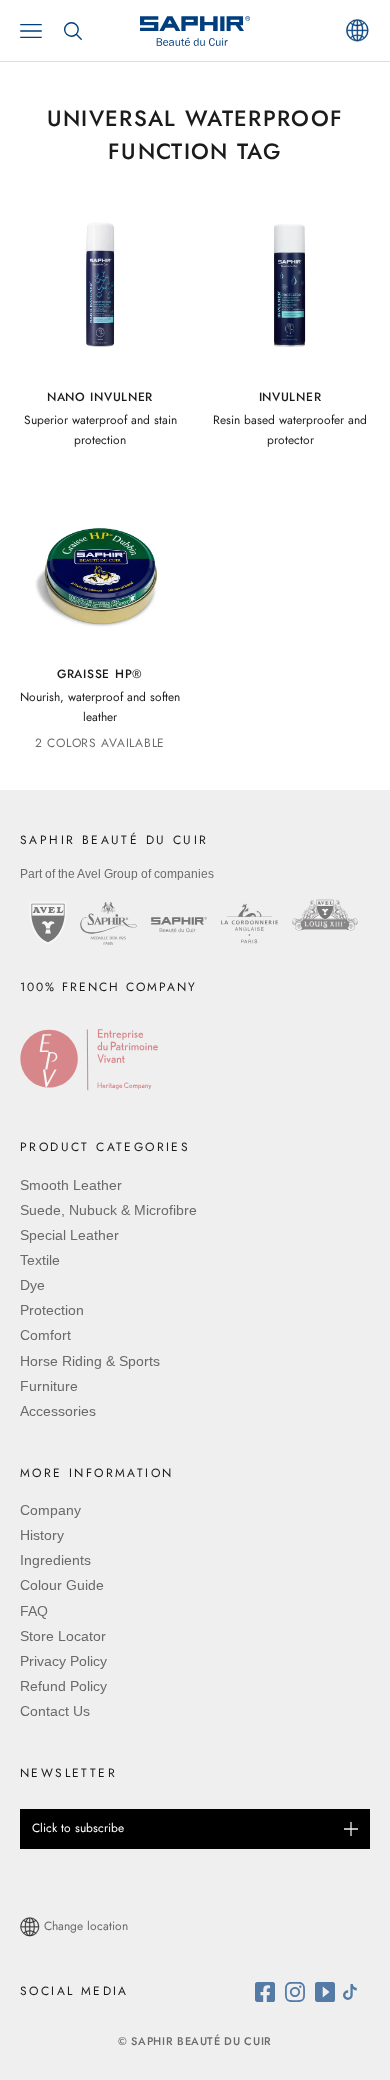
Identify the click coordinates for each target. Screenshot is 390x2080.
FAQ (34, 1611)
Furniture (49, 1386)
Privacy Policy (63, 1661)
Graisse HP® (100, 674)
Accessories (58, 1411)
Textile (40, 1260)
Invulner (290, 397)
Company (50, 1510)
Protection (52, 1310)
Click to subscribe (78, 1828)
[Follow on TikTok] (355, 1992)
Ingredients (55, 1560)
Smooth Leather (71, 1185)
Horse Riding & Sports (90, 1361)
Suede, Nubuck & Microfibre (108, 1210)
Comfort (45, 1335)
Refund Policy (63, 1686)
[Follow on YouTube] (327, 1992)
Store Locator (63, 1636)
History (42, 1535)
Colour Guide (62, 1585)
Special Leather (69, 1235)
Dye (32, 1285)
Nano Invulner (100, 397)
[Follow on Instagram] (300, 1992)
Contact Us (55, 1711)
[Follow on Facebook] (270, 1992)
